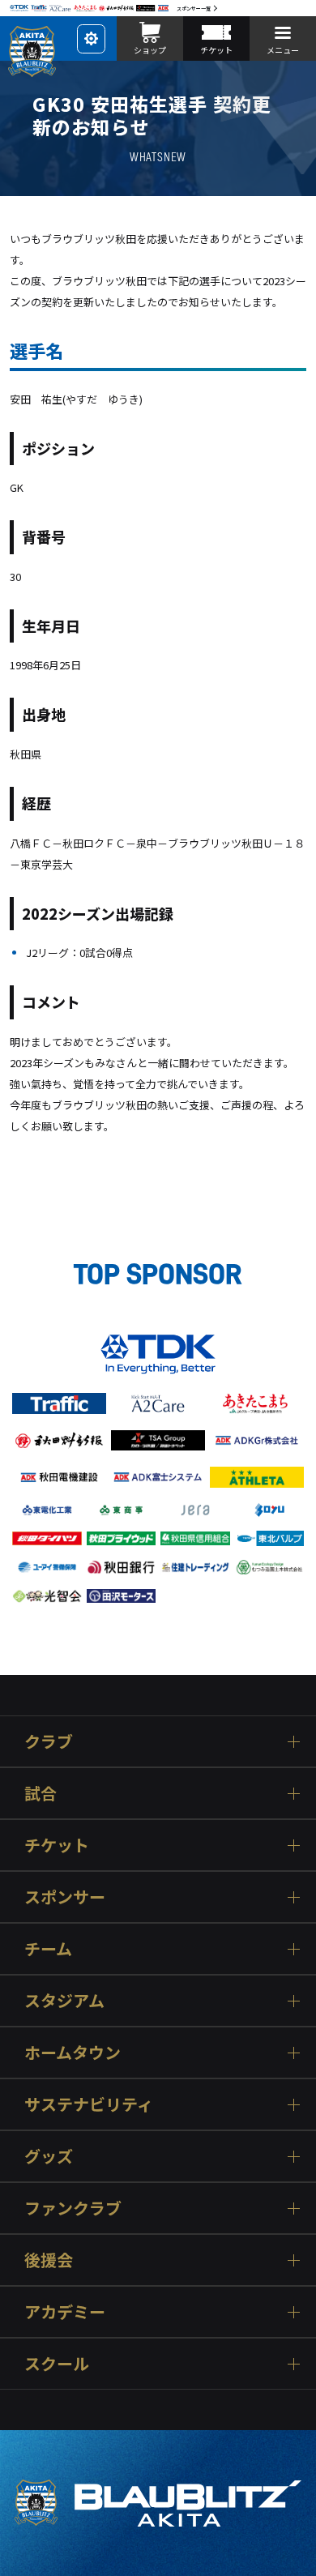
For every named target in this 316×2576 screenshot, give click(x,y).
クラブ (49, 1741)
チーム (48, 1948)
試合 (41, 1793)
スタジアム (64, 2000)
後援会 (49, 2260)
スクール (57, 2363)
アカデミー (65, 2311)
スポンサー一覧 (194, 9)
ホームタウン (73, 2052)
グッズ (49, 2156)
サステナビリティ (89, 2104)
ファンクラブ (73, 2208)
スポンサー (65, 1897)
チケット (57, 1845)
